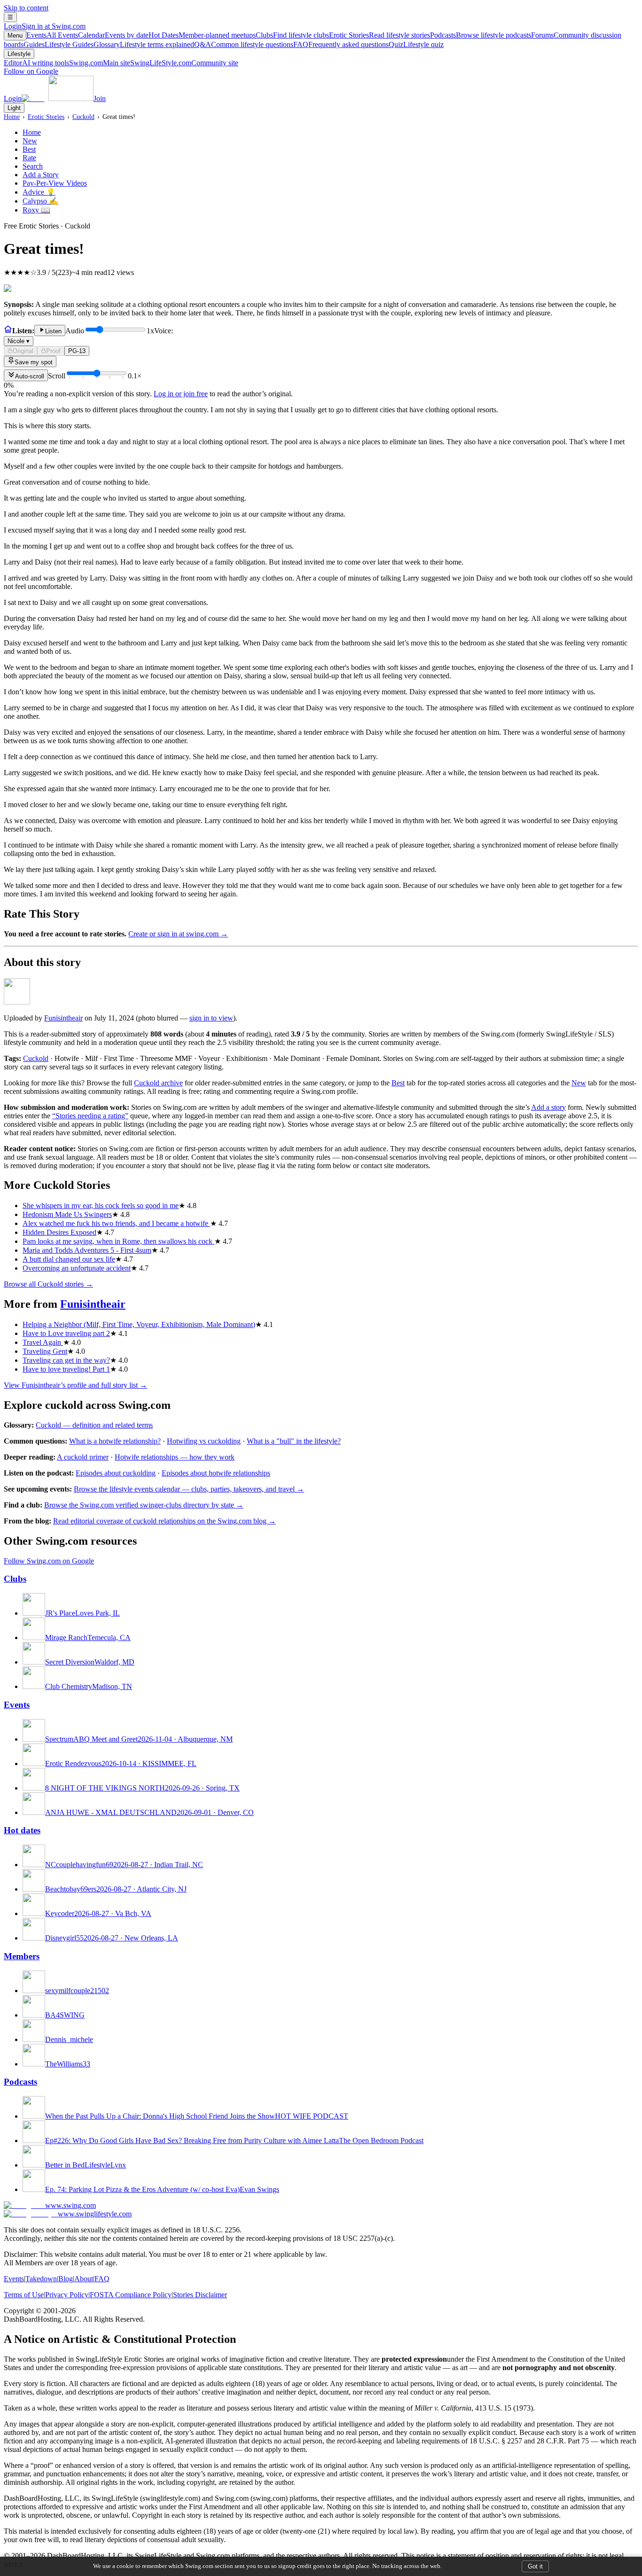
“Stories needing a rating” (90, 1116)
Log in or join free (181, 394)
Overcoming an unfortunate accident (77, 1268)
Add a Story (41, 175)
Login (45, 26)
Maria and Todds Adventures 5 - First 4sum (87, 1250)
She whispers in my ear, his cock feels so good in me (101, 1206)
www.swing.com (70, 2205)
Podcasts (481, 35)
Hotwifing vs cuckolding (204, 1441)
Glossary (144, 44)
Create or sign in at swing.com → (178, 934)
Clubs (292, 35)
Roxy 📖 (36, 210)
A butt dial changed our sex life (69, 1259)
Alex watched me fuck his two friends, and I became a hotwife (116, 1223)
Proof (53, 351)
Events (52, 35)
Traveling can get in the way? (66, 1360)
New (30, 141)
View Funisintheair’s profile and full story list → (75, 1385)
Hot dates (22, 1830)
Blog (66, 2279)
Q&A (244, 44)
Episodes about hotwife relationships (216, 1473)
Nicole (19, 341)
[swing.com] (58, 98)
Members (22, 1956)
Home (12, 117)
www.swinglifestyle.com (95, 2214)
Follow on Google (31, 71)
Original (23, 351)
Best (29, 149)
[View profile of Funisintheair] (17, 1002)
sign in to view (211, 1018)
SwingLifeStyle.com (184, 63)
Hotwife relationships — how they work (175, 1457)
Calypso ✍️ (40, 201)
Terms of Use (24, 2295)
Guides (59, 44)
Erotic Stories (380, 35)
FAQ (341, 44)
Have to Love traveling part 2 (66, 1333)
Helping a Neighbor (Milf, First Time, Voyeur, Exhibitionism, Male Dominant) (139, 1324)
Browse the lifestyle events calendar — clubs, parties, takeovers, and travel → (189, 1489)
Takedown (41, 2279)
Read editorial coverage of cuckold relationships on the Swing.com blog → (164, 1521)
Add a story (548, 1107)
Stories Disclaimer (200, 2295)
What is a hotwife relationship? (115, 1441)
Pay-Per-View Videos (55, 183)
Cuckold (83, 117)
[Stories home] (8, 331)
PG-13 (77, 351)
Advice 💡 (39, 192)
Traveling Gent (45, 1351)
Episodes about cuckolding (116, 1473)
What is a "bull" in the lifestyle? (294, 1441)
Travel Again (43, 1342)
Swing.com (100, 63)
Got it (535, 2566)
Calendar (113, 35)
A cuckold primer (83, 1457)
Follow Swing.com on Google (49, 1561)
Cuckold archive (158, 1083)
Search (33, 166)
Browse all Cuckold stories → (48, 1284)
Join (100, 98)
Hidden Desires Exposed (59, 1232)
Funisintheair (63, 1018)
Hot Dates (202, 35)
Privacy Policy (67, 2295)
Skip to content (26, 8)
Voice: (90, 336)
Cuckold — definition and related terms (94, 1425)
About (84, 2279)
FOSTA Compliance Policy (131, 2295)
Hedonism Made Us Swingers (67, 1214)
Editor (36, 63)
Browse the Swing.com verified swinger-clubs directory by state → (144, 1505)
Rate (29, 158)
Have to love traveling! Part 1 (66, 1369)
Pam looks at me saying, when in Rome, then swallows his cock (118, 1241)
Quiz (416, 44)
